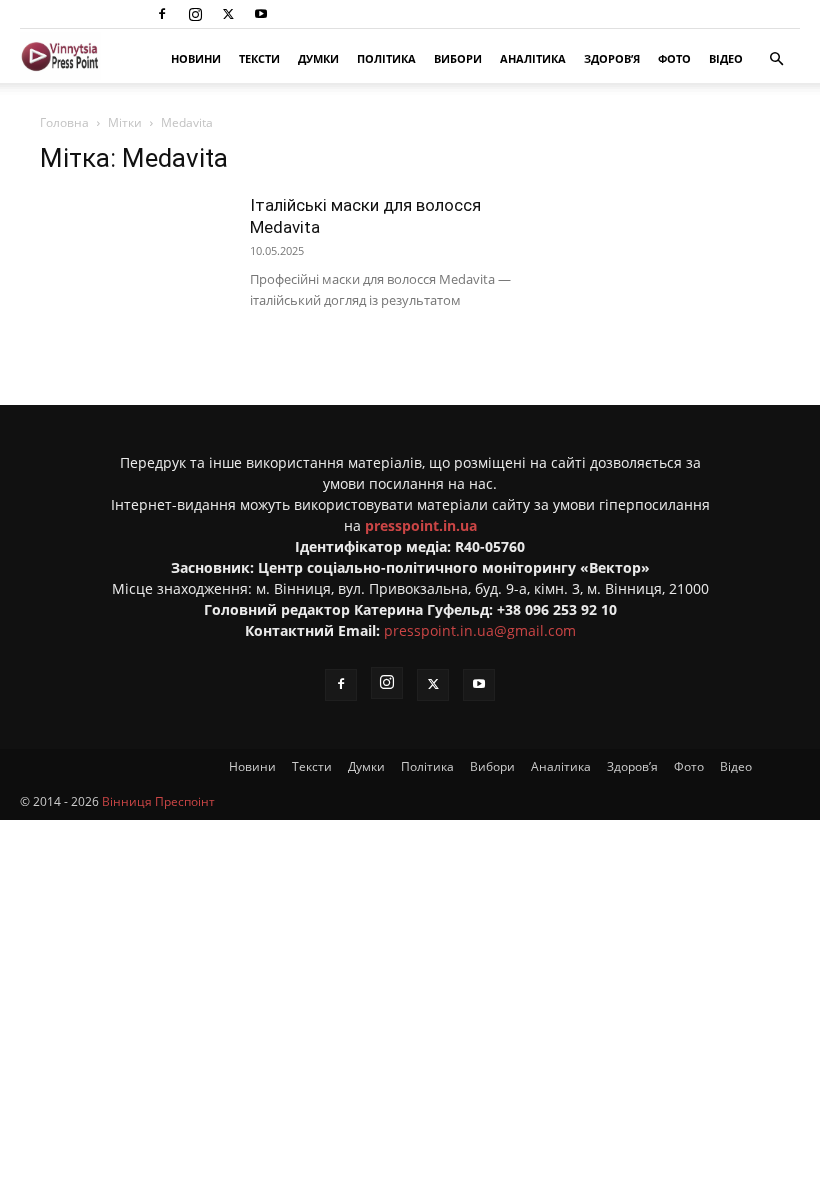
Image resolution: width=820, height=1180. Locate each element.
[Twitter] (228, 14)
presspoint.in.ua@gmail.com (480, 630)
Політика (386, 58)
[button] (776, 59)
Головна (64, 122)
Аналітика (533, 58)
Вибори (458, 58)
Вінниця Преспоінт (158, 801)
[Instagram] (195, 14)
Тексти (259, 58)
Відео (726, 58)
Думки (318, 58)
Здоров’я (612, 58)
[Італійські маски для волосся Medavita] (135, 259)
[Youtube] (261, 14)
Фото (674, 58)
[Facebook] (162, 14)
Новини (196, 58)
